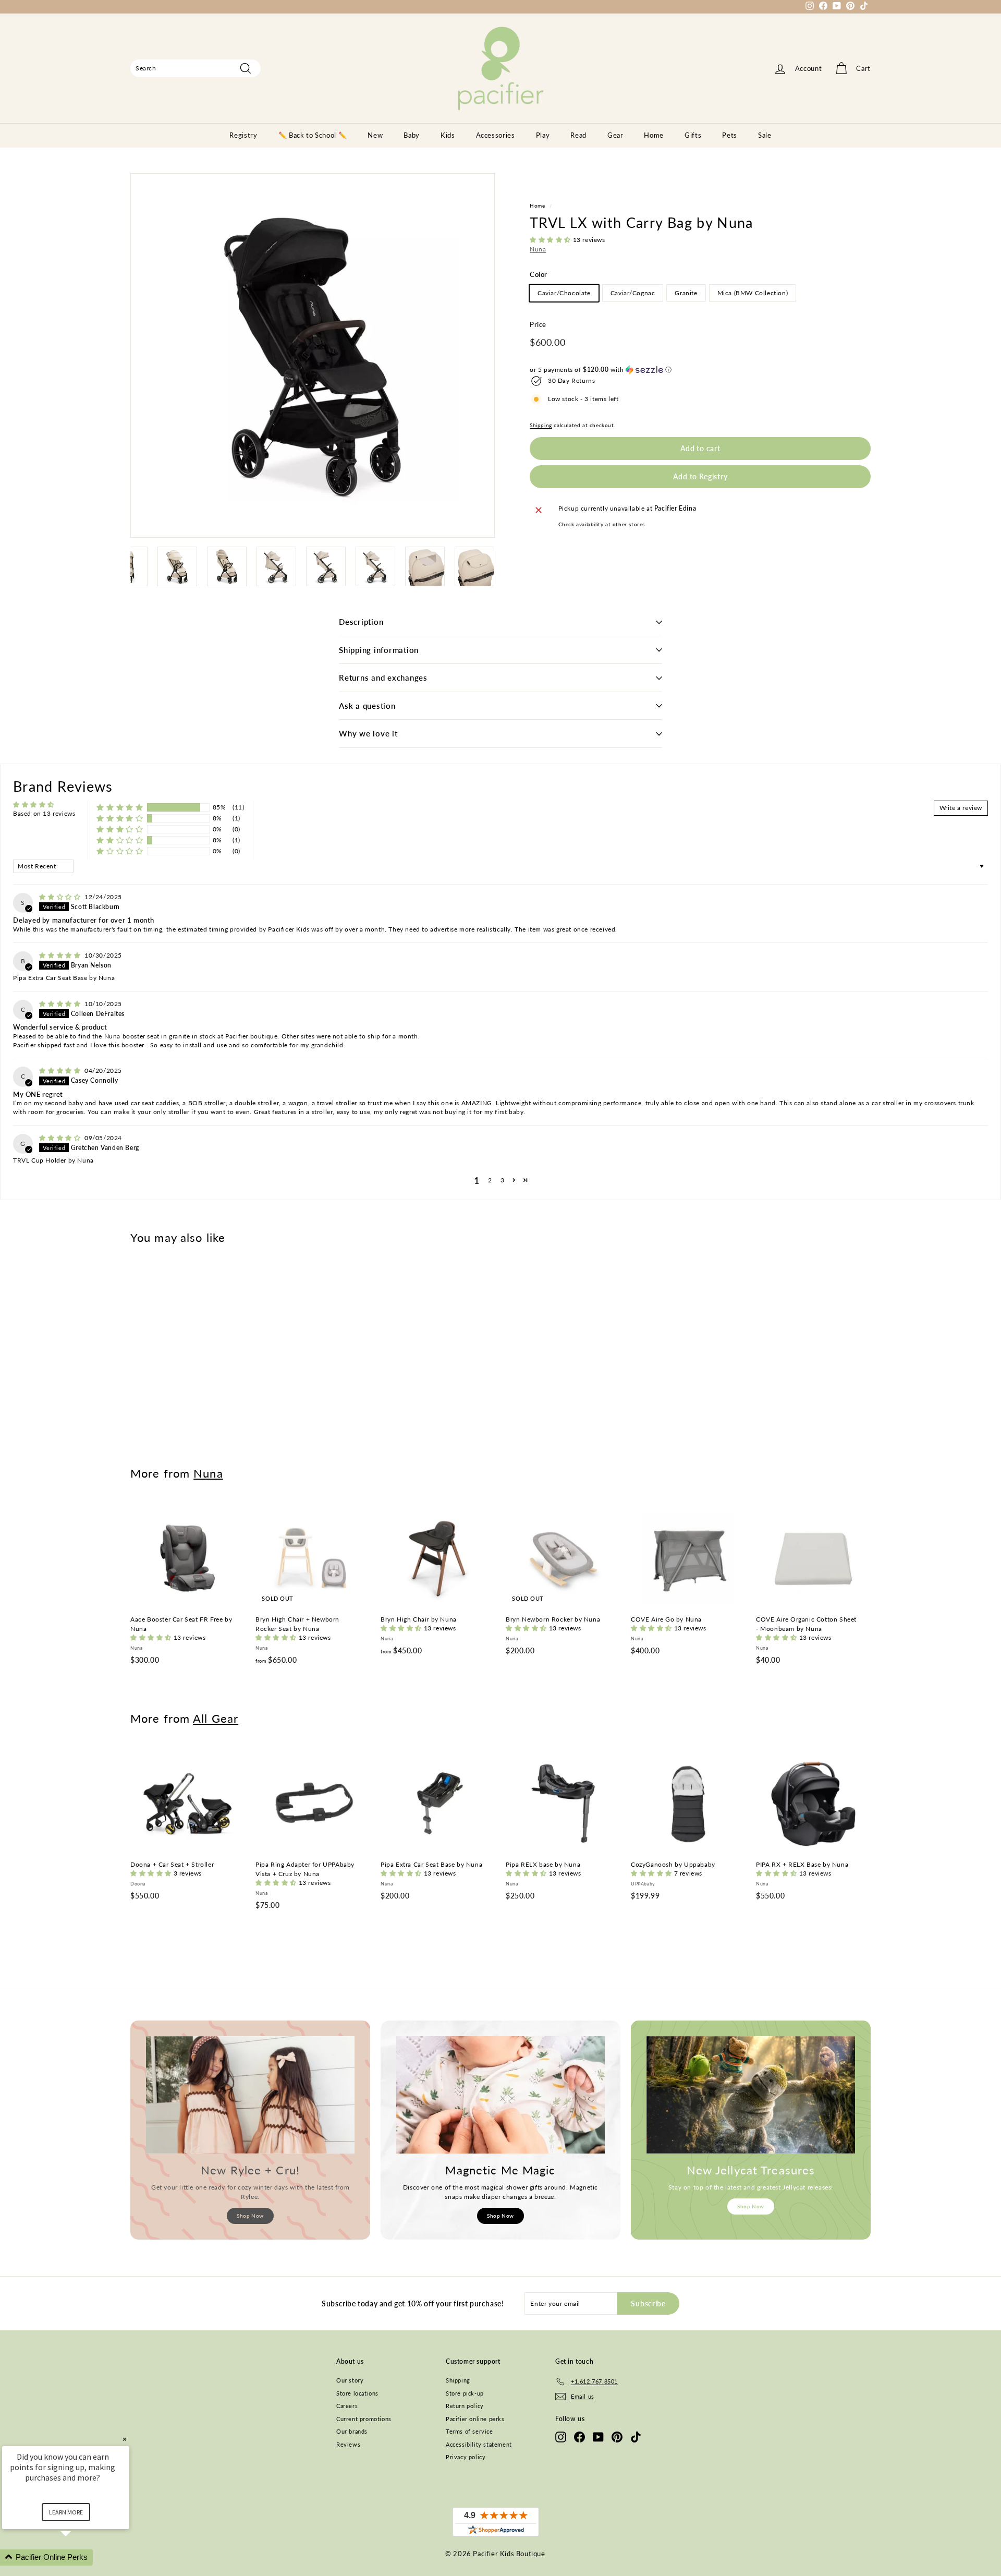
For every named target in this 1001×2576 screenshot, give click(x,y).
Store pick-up (465, 2393)
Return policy (465, 2406)
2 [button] (490, 1180)
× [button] (125, 2439)
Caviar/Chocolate (564, 293)
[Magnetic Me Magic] (500, 2095)
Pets (730, 135)
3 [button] (503, 1180)
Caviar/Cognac (633, 293)
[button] (551, 240)
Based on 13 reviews (44, 813)
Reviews (348, 2444)
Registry (243, 135)
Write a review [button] (961, 808)
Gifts (693, 135)
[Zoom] (313, 355)
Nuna (538, 249)
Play (543, 135)
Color (539, 274)
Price (538, 325)
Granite (686, 293)
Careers (347, 2406)
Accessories (496, 135)
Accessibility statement (479, 2444)
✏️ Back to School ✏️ (313, 135)
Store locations (357, 2393)
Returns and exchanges (383, 678)
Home (654, 135)
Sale (765, 135)
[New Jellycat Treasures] (751, 2095)
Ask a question (367, 706)
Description (361, 622)
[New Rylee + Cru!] (250, 2095)
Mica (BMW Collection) (753, 293)
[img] (61, 897)
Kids (448, 135)
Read (578, 135)
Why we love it (368, 733)
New (375, 135)
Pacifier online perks (475, 2419)
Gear (615, 135)
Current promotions (364, 2419)
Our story (350, 2380)
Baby (412, 135)
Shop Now (250, 2216)
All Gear (216, 1718)
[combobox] (196, 68)
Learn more (66, 2512)
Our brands (352, 2431)
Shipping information (379, 650)
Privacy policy (466, 2457)
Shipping (541, 425)
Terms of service (469, 2431)
